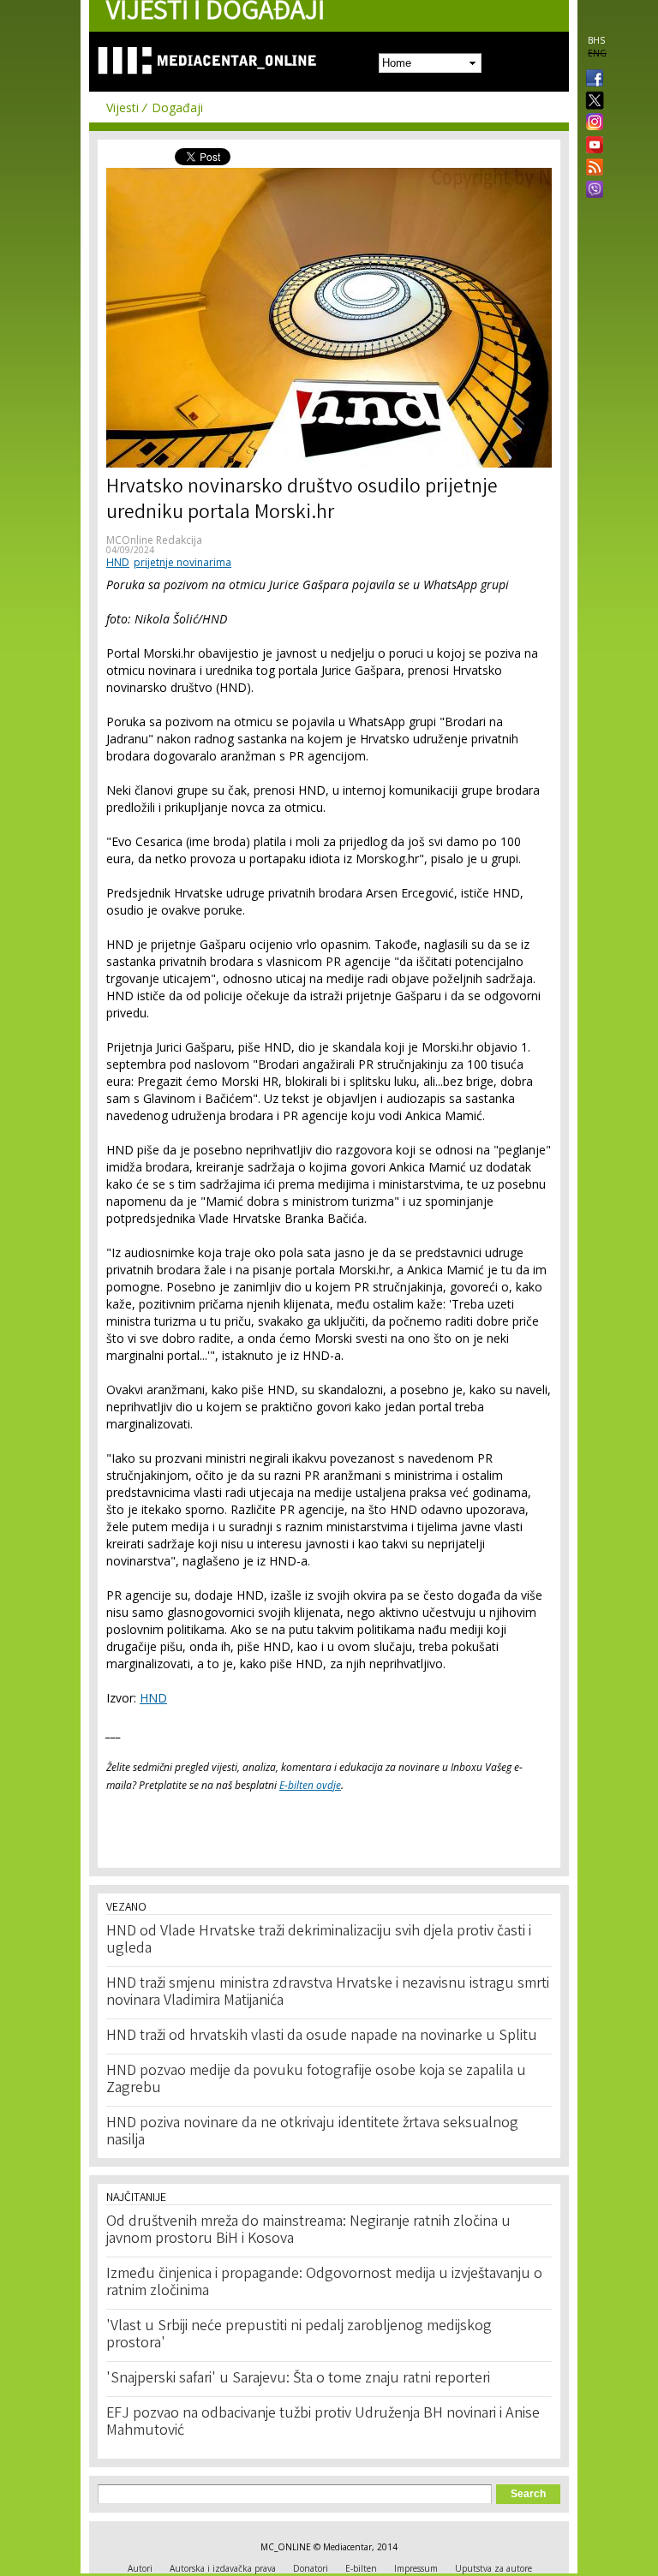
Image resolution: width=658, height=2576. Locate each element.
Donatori (311, 2568)
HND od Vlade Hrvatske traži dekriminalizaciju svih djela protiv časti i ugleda (319, 1941)
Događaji (177, 107)
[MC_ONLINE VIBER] (591, 191)
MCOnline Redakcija (154, 540)
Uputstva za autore (493, 2568)
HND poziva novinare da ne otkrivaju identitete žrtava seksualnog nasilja (312, 2132)
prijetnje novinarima (182, 562)
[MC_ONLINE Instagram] (591, 123)
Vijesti (123, 107)
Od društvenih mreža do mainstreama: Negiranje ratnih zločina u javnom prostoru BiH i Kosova (308, 2231)
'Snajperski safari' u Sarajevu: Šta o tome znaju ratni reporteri (298, 2379)
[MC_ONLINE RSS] (591, 169)
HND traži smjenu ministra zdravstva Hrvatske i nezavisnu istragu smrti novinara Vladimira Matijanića (328, 1993)
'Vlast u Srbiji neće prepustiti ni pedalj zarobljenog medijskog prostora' (299, 2335)
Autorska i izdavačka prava (223, 2568)
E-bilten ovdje (310, 1785)
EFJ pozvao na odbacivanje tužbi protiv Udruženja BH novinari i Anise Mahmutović (323, 2423)
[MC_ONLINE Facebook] (591, 80)
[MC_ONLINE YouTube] (591, 145)
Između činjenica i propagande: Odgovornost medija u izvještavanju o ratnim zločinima (324, 2283)
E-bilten (361, 2568)
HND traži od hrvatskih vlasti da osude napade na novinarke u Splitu (322, 2036)
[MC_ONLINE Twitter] (591, 101)
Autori (140, 2568)
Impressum (416, 2568)
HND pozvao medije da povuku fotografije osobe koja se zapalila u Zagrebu (316, 2080)
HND (118, 562)
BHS (596, 40)
